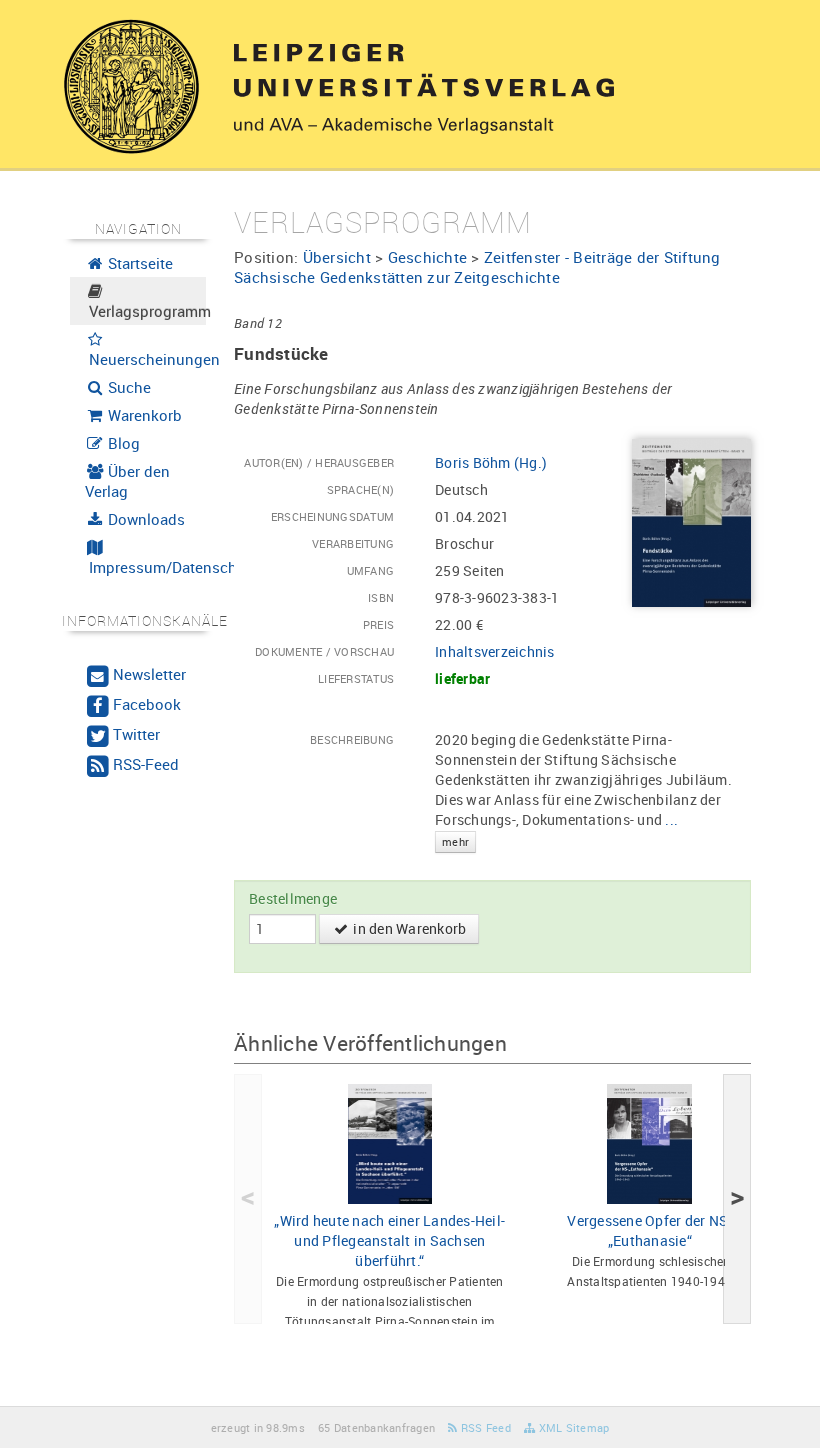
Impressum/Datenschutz (146, 567)
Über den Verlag (128, 481)
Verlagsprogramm (146, 311)
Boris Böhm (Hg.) (491, 462)
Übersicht (337, 257)
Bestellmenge (293, 898)
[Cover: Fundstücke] (691, 521)
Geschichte (428, 257)
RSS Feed (484, 1427)
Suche (127, 387)
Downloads (144, 519)
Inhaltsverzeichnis (495, 651)
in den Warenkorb (408, 928)
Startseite (138, 263)
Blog (122, 443)
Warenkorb (143, 415)
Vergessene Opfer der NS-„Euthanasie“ (649, 1230)
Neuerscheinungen (146, 359)
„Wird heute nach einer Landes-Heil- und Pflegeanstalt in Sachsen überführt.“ (389, 1240)
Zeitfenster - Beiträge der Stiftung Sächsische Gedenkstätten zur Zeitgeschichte (477, 267)
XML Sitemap (572, 1427)
